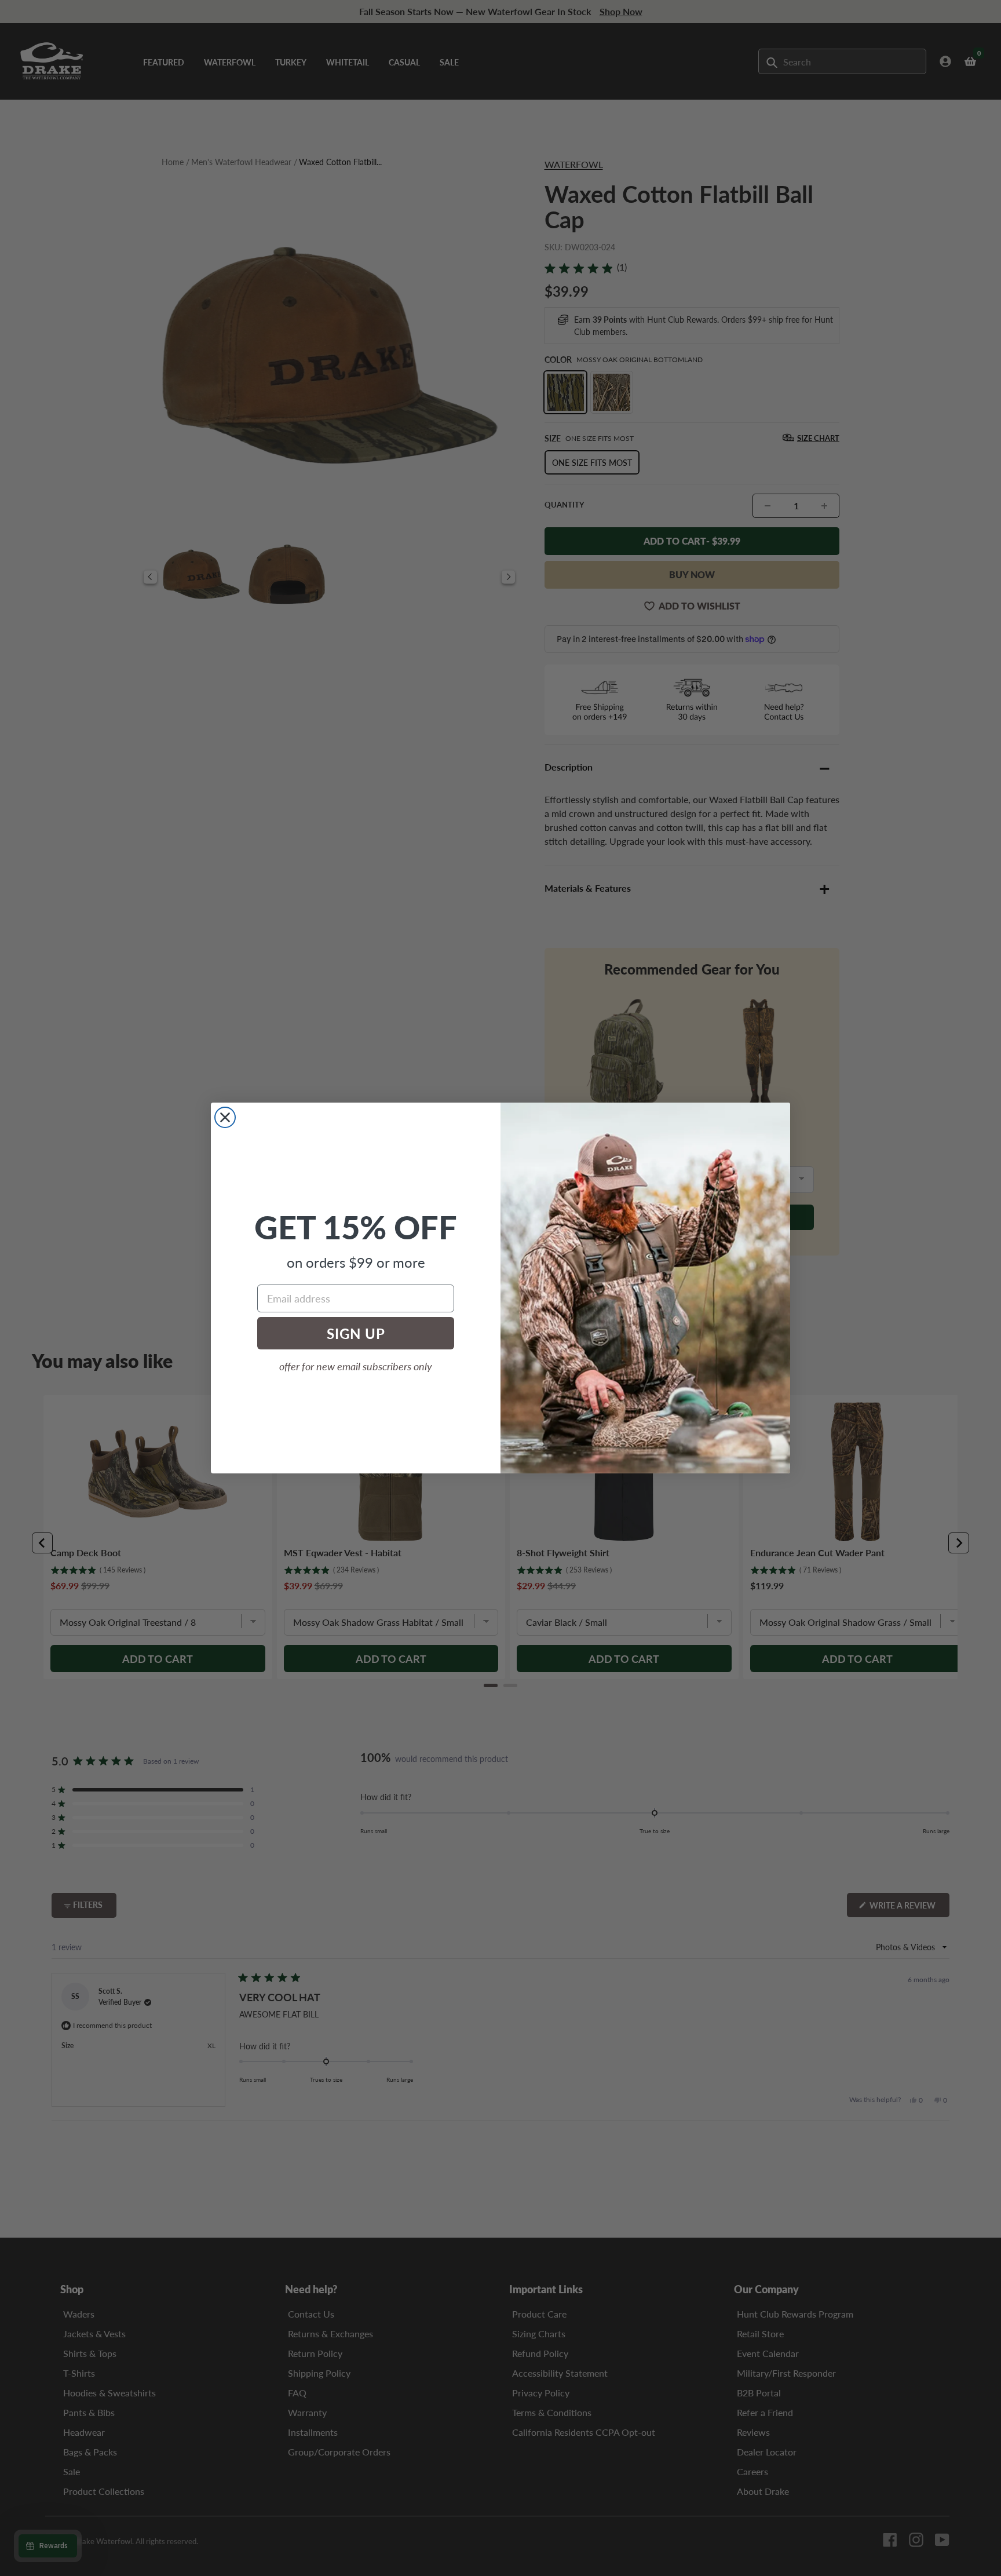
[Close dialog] (225, 1117)
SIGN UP (356, 1333)
